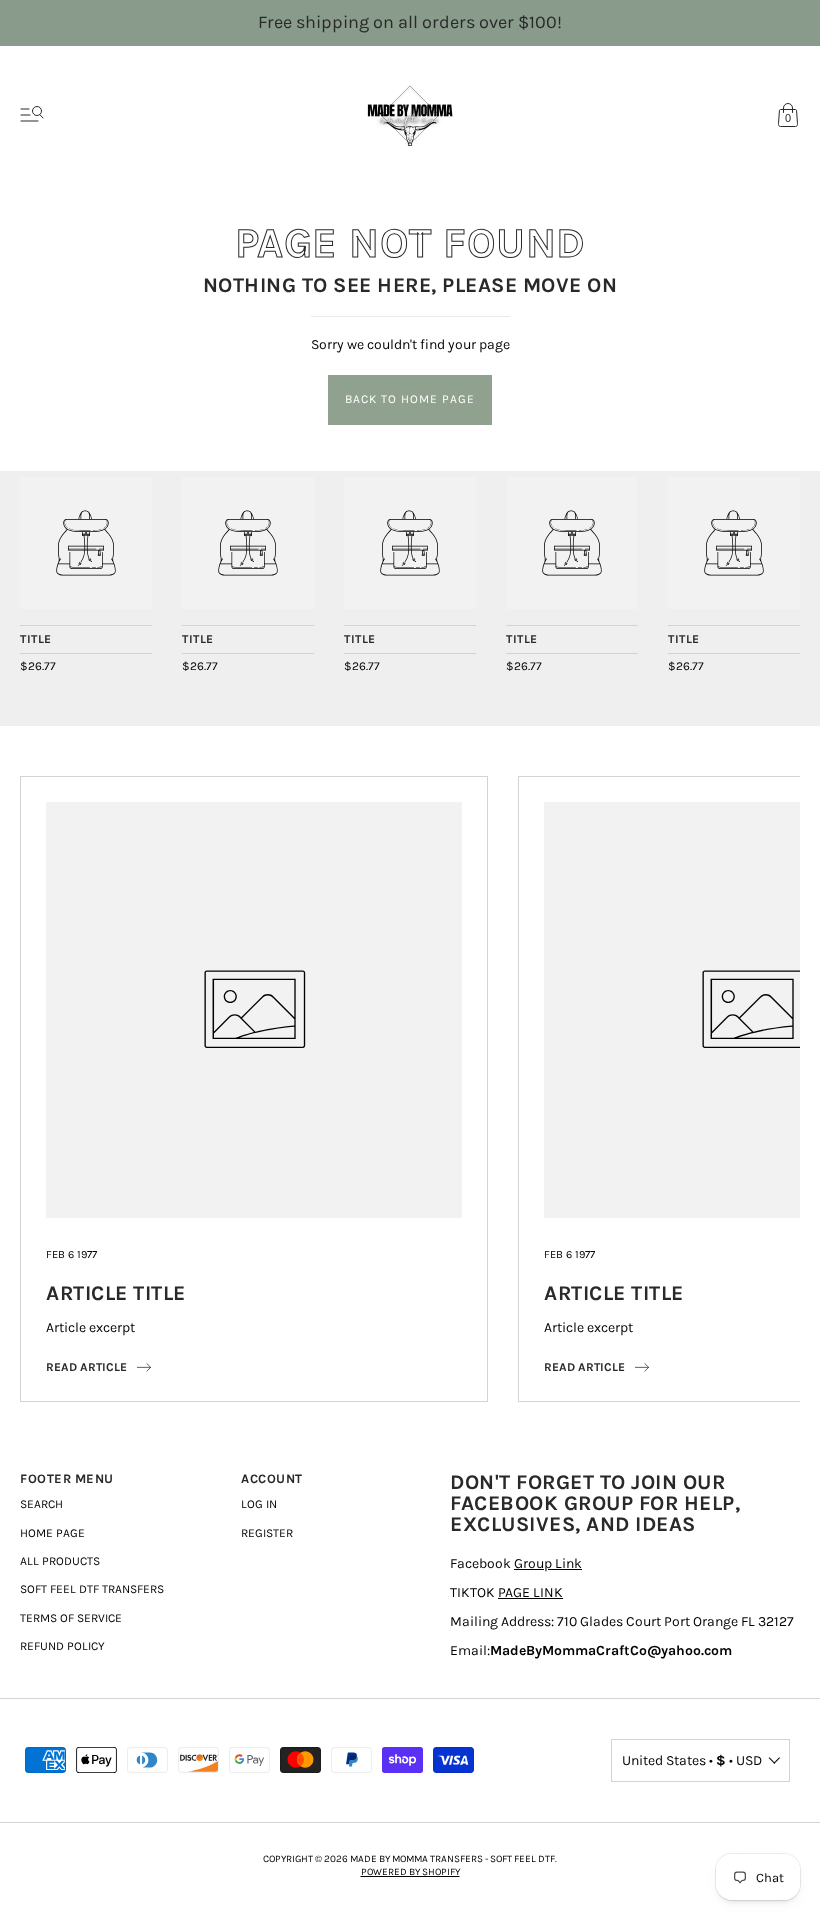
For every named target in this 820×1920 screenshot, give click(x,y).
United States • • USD (692, 1760)
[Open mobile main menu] (32, 115)
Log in (259, 1504)
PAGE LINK (530, 1592)
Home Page (52, 1533)
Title (36, 639)
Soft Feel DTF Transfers (92, 1589)
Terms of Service (71, 1618)
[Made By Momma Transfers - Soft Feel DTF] (86, 543)
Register (267, 1533)
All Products (60, 1561)
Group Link (548, 1563)
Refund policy (62, 1646)
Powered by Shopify (410, 1872)
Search (41, 1504)
